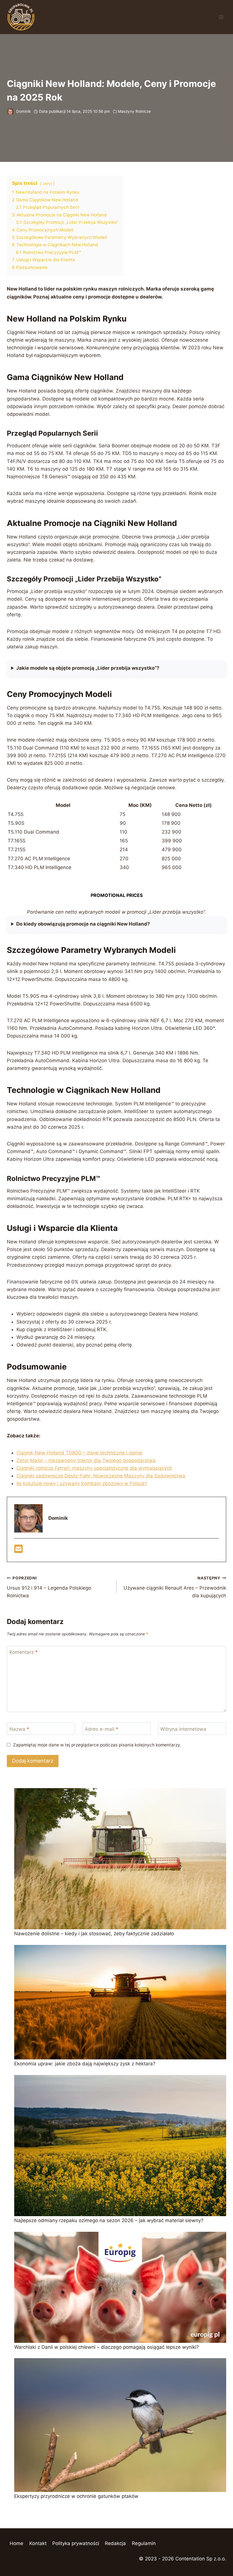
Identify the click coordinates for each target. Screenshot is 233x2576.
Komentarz (24, 1652)
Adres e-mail (101, 1729)
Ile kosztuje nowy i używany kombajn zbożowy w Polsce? (82, 1483)
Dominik (23, 111)
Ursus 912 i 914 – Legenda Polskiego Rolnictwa (49, 1587)
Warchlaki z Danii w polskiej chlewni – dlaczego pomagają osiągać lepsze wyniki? (107, 2347)
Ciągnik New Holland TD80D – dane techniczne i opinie (79, 1453)
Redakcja (115, 2543)
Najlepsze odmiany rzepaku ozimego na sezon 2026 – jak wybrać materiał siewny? (109, 2220)
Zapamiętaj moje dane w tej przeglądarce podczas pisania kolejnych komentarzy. (97, 1745)
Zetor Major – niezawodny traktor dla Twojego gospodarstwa (86, 1460)
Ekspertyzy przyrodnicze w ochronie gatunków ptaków (76, 2496)
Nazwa (19, 1729)
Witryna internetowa (183, 1729)
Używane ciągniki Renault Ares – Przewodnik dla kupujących (175, 1587)
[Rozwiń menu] (221, 17)
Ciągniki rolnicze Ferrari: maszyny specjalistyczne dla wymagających (94, 1468)
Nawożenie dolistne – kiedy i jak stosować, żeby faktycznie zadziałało (94, 1934)
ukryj (47, 183)
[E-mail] (18, 1551)
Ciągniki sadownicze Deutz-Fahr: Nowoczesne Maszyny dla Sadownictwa (101, 1476)
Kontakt (38, 2543)
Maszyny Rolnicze (134, 111)
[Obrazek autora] (10, 112)
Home (16, 2543)
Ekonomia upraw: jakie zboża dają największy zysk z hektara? (85, 2064)
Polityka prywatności (76, 2543)
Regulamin (144, 2543)
